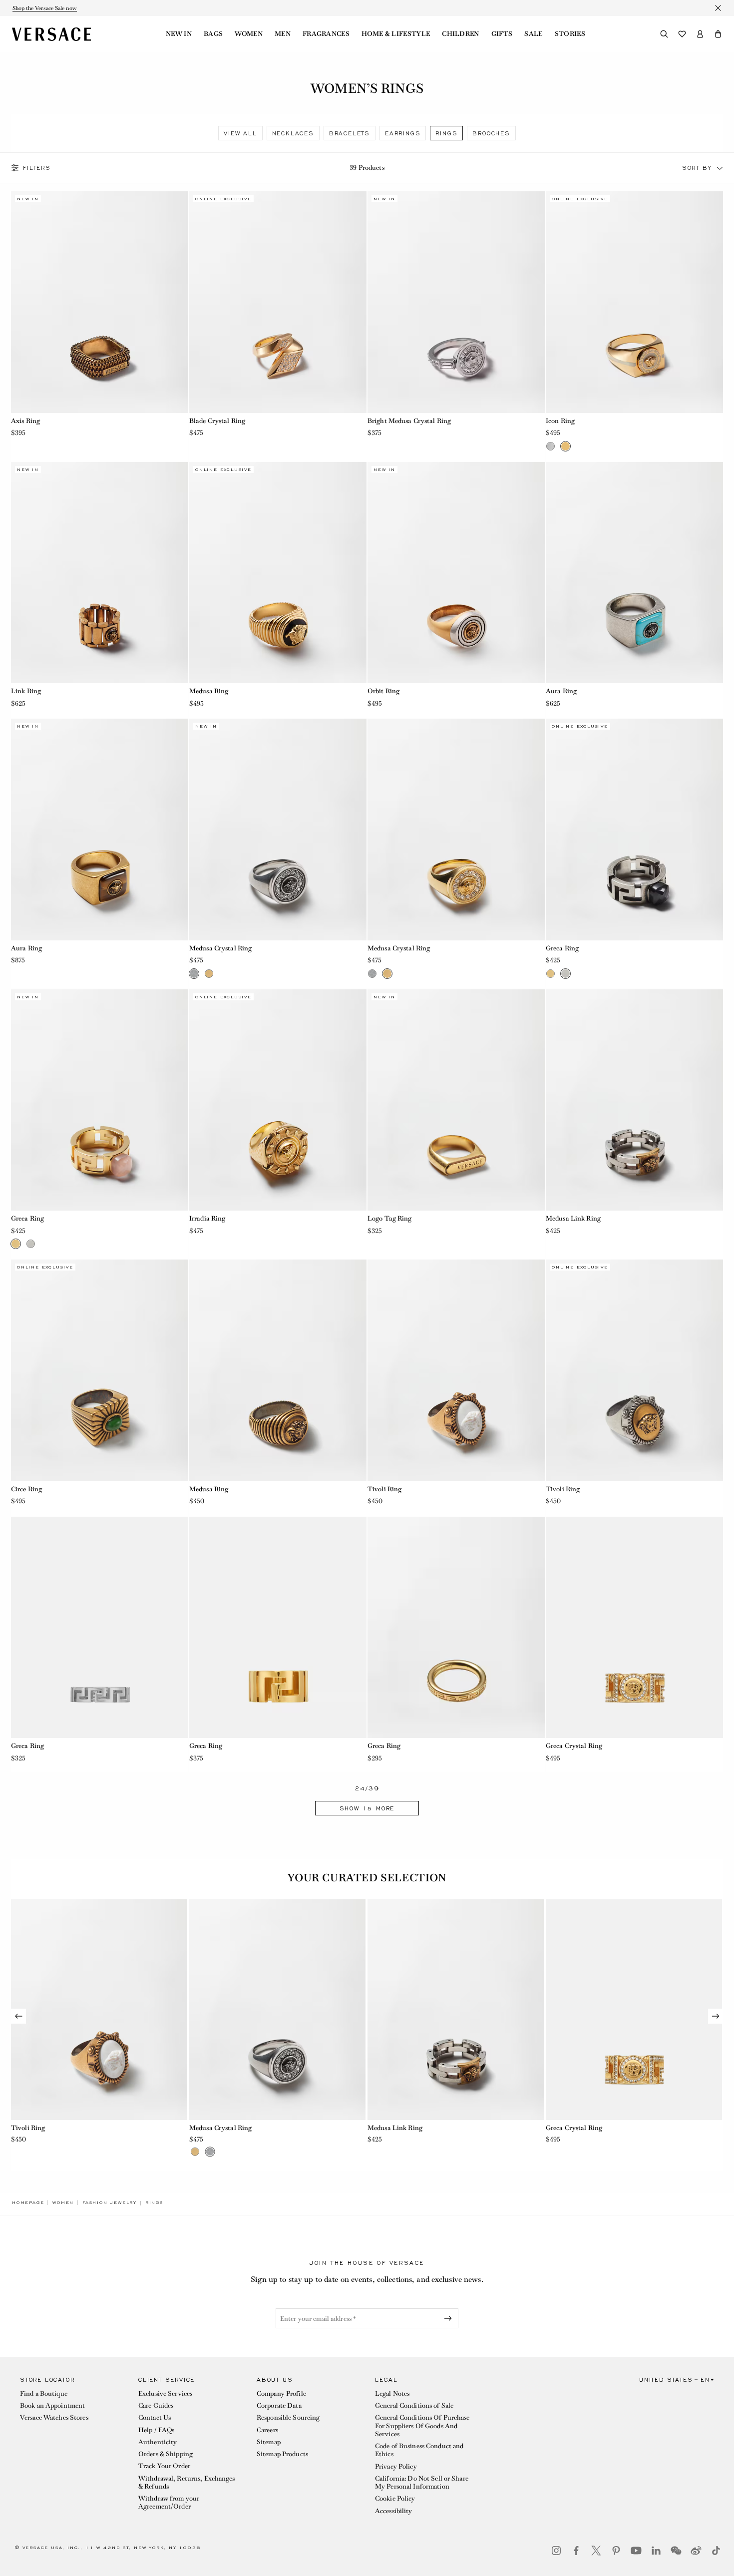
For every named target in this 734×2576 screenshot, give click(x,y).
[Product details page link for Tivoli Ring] (456, 1370)
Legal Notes (392, 2393)
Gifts (502, 34)
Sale (533, 34)
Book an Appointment (52, 2405)
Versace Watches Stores (54, 2417)
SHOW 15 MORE (367, 1808)
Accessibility (394, 2511)
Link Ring (26, 691)
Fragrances (326, 34)
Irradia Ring (207, 1218)
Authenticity (158, 2442)
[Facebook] (576, 2551)
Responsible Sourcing (288, 2417)
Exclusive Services (165, 2393)
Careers (267, 2430)
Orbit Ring (383, 691)
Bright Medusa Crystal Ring (409, 421)
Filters (37, 168)
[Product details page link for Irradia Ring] (278, 1100)
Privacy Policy (396, 2466)
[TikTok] (716, 2551)
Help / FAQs (156, 2430)
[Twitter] (596, 2551)
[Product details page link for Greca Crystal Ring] (634, 1628)
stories (570, 34)
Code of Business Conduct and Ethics (419, 2450)
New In (179, 34)
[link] (28, 2202)
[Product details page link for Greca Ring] (634, 830)
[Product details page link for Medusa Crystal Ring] (278, 830)
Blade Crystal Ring (217, 421)
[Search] (664, 34)
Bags (213, 34)
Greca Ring (562, 948)
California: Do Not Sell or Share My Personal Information (422, 2482)
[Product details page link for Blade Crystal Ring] (278, 302)
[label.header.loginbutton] (700, 34)
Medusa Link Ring (573, 1218)
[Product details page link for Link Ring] (100, 573)
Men (283, 34)
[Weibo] (696, 2551)
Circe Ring (26, 1489)
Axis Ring (25, 421)
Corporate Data (279, 2405)
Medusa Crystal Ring (220, 948)
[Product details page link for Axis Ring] (100, 302)
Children (461, 34)
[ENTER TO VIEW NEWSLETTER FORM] (450, 2318)
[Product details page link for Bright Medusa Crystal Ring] (456, 302)
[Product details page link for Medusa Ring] (278, 573)
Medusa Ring (209, 691)
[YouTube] (636, 2551)
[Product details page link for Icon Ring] (634, 302)
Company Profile (281, 2393)
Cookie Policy (395, 2498)
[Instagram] (556, 2551)
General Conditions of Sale (414, 2405)
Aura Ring (561, 691)
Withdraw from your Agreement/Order (169, 2502)
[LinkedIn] (656, 2551)
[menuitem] (179, 34)
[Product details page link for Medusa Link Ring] (634, 1100)
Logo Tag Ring (390, 1218)
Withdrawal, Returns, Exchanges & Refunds (187, 2482)
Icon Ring (560, 421)
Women (249, 34)
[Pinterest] (616, 2551)
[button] (718, 34)
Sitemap (269, 2442)
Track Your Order (164, 2466)
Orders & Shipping (166, 2454)
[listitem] (240, 133)
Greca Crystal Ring (574, 1746)
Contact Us (155, 2417)
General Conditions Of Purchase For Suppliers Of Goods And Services (422, 2426)
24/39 (367, 1789)
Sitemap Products (282, 2454)
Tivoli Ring (384, 1489)
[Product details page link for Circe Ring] (100, 1370)
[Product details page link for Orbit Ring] (456, 573)
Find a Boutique (44, 2393)
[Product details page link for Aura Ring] (634, 573)
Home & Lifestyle (396, 34)
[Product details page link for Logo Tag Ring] (456, 1100)
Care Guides (156, 2405)
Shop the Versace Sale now (45, 8)
